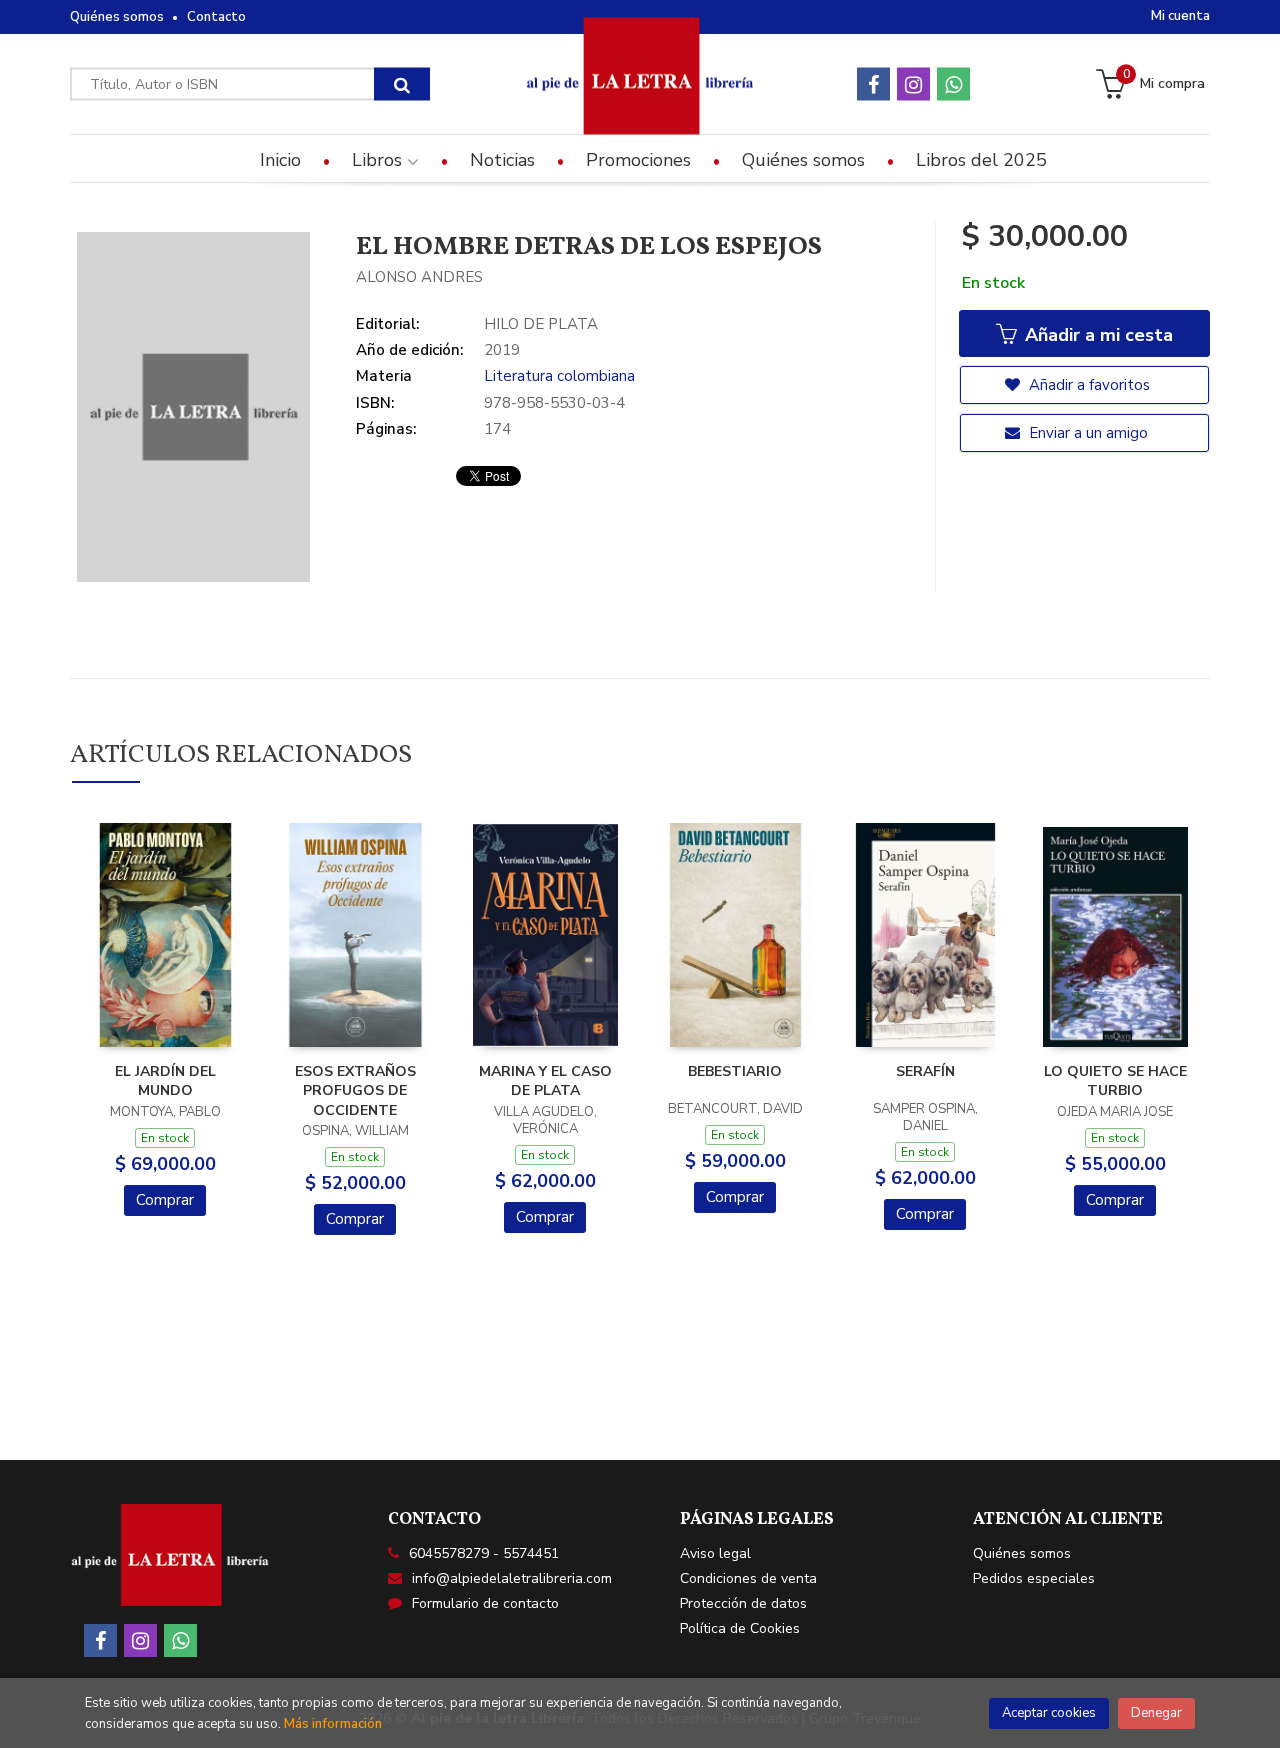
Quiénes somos (117, 17)
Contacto (216, 17)
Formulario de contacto (485, 1603)
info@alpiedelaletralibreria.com (512, 1578)
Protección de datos (743, 1603)
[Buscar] (402, 84)
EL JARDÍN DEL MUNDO (165, 1081)
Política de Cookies (740, 1628)
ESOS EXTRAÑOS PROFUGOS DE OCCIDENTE (355, 1091)
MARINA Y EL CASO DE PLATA (545, 1081)
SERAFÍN (925, 1071)
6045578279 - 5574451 (484, 1553)
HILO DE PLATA (541, 324)
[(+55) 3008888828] (953, 84)
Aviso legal (715, 1553)
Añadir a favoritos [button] (1087, 385)
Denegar (1156, 1713)
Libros (379, 160)
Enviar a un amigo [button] (1086, 433)
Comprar (165, 1200)
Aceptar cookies (1049, 1713)
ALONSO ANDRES (419, 277)
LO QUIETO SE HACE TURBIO (1115, 1081)
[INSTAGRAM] (913, 84)
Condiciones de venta (748, 1578)
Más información (333, 1724)
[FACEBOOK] (873, 84)
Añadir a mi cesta (1096, 335)
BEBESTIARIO (735, 1071)
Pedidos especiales (1034, 1578)
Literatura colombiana (559, 376)
